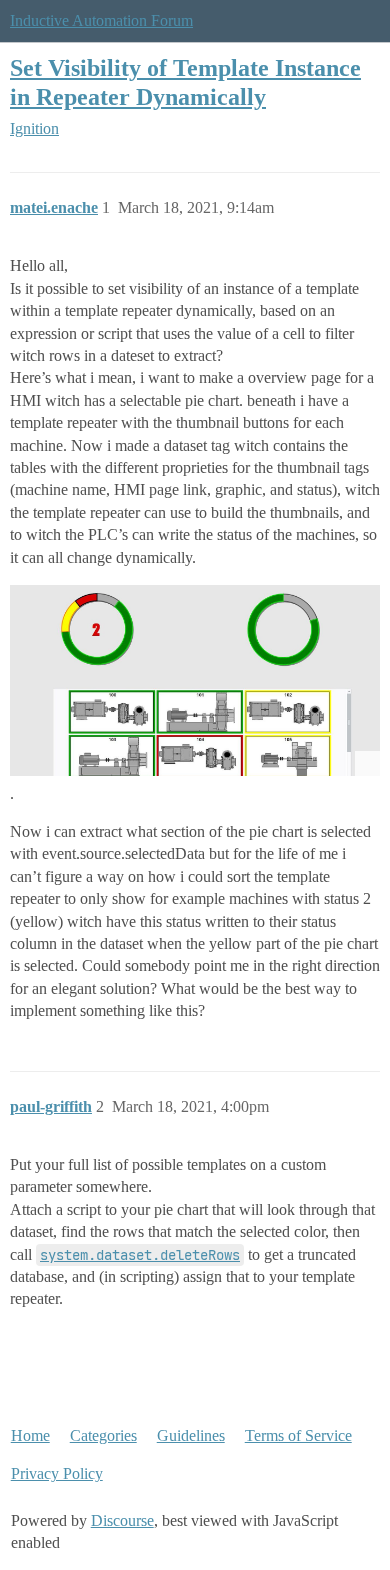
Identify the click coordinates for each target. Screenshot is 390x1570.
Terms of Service (298, 1435)
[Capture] (195, 680)
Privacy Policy (57, 1473)
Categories (103, 1435)
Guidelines (191, 1435)
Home (30, 1435)
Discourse (122, 1520)
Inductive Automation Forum (101, 20)
